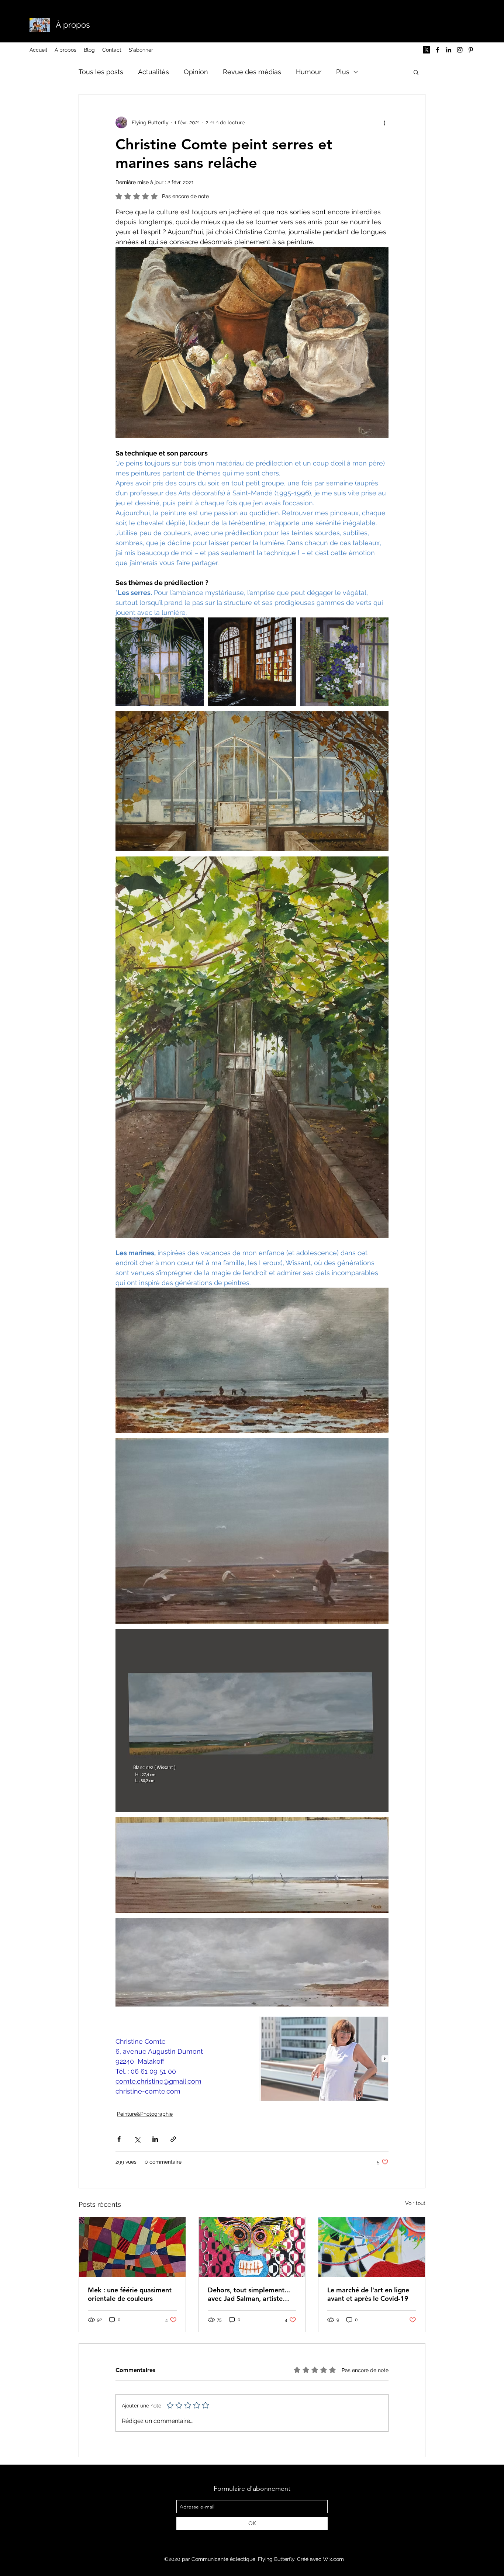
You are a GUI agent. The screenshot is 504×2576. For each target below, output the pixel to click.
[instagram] (460, 50)
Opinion (196, 72)
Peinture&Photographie (145, 2114)
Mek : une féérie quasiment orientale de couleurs (130, 2294)
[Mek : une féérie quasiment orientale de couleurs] (132, 2247)
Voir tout (415, 2203)
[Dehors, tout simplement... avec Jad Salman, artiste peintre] (252, 2247)
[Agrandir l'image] (160, 662)
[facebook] (438, 50)
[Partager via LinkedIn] (155, 2139)
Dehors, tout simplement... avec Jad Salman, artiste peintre (249, 2294)
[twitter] (427, 50)
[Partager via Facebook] (119, 2139)
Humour (309, 72)
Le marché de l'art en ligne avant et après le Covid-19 (368, 2294)
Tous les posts (101, 72)
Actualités (153, 72)
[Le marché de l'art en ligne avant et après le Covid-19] (372, 2247)
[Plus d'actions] (384, 122)
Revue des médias (252, 72)
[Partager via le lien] (173, 2139)
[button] (416, 72)
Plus (343, 72)
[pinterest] (471, 50)
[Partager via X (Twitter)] (137, 2139)
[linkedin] (449, 50)
